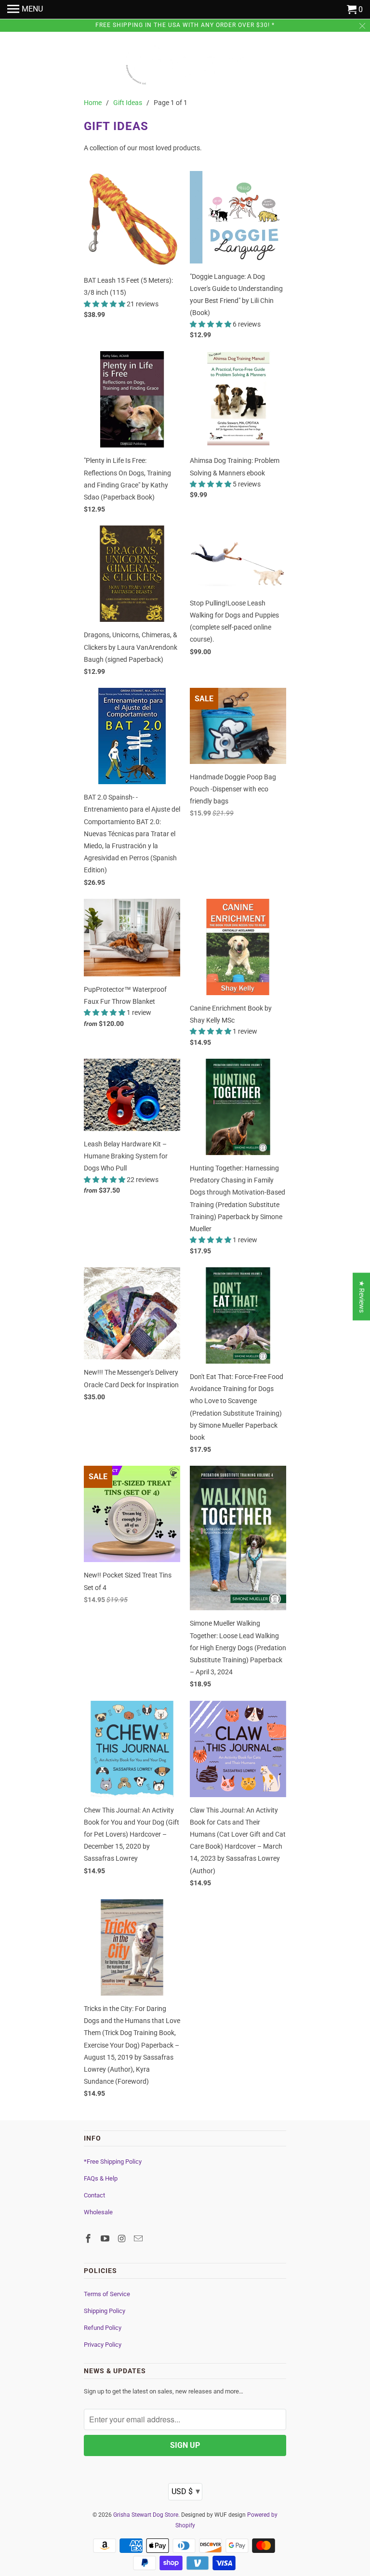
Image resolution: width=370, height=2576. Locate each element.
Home (93, 103)
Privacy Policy (103, 2345)
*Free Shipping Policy (113, 2162)
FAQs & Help (101, 2178)
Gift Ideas (128, 103)
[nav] (25, 10)
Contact (94, 2195)
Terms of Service (107, 2294)
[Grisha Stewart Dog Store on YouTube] (106, 2239)
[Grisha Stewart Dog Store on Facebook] (89, 2239)
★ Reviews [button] (362, 1296)
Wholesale (98, 2212)
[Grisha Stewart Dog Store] (185, 66)
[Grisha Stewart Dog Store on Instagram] (123, 2239)
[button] (105, 304)
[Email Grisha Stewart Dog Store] (139, 2239)
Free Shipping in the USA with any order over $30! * (185, 25)
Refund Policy (103, 2328)
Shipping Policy (105, 2311)
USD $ (186, 2491)
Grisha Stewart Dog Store (146, 2515)
